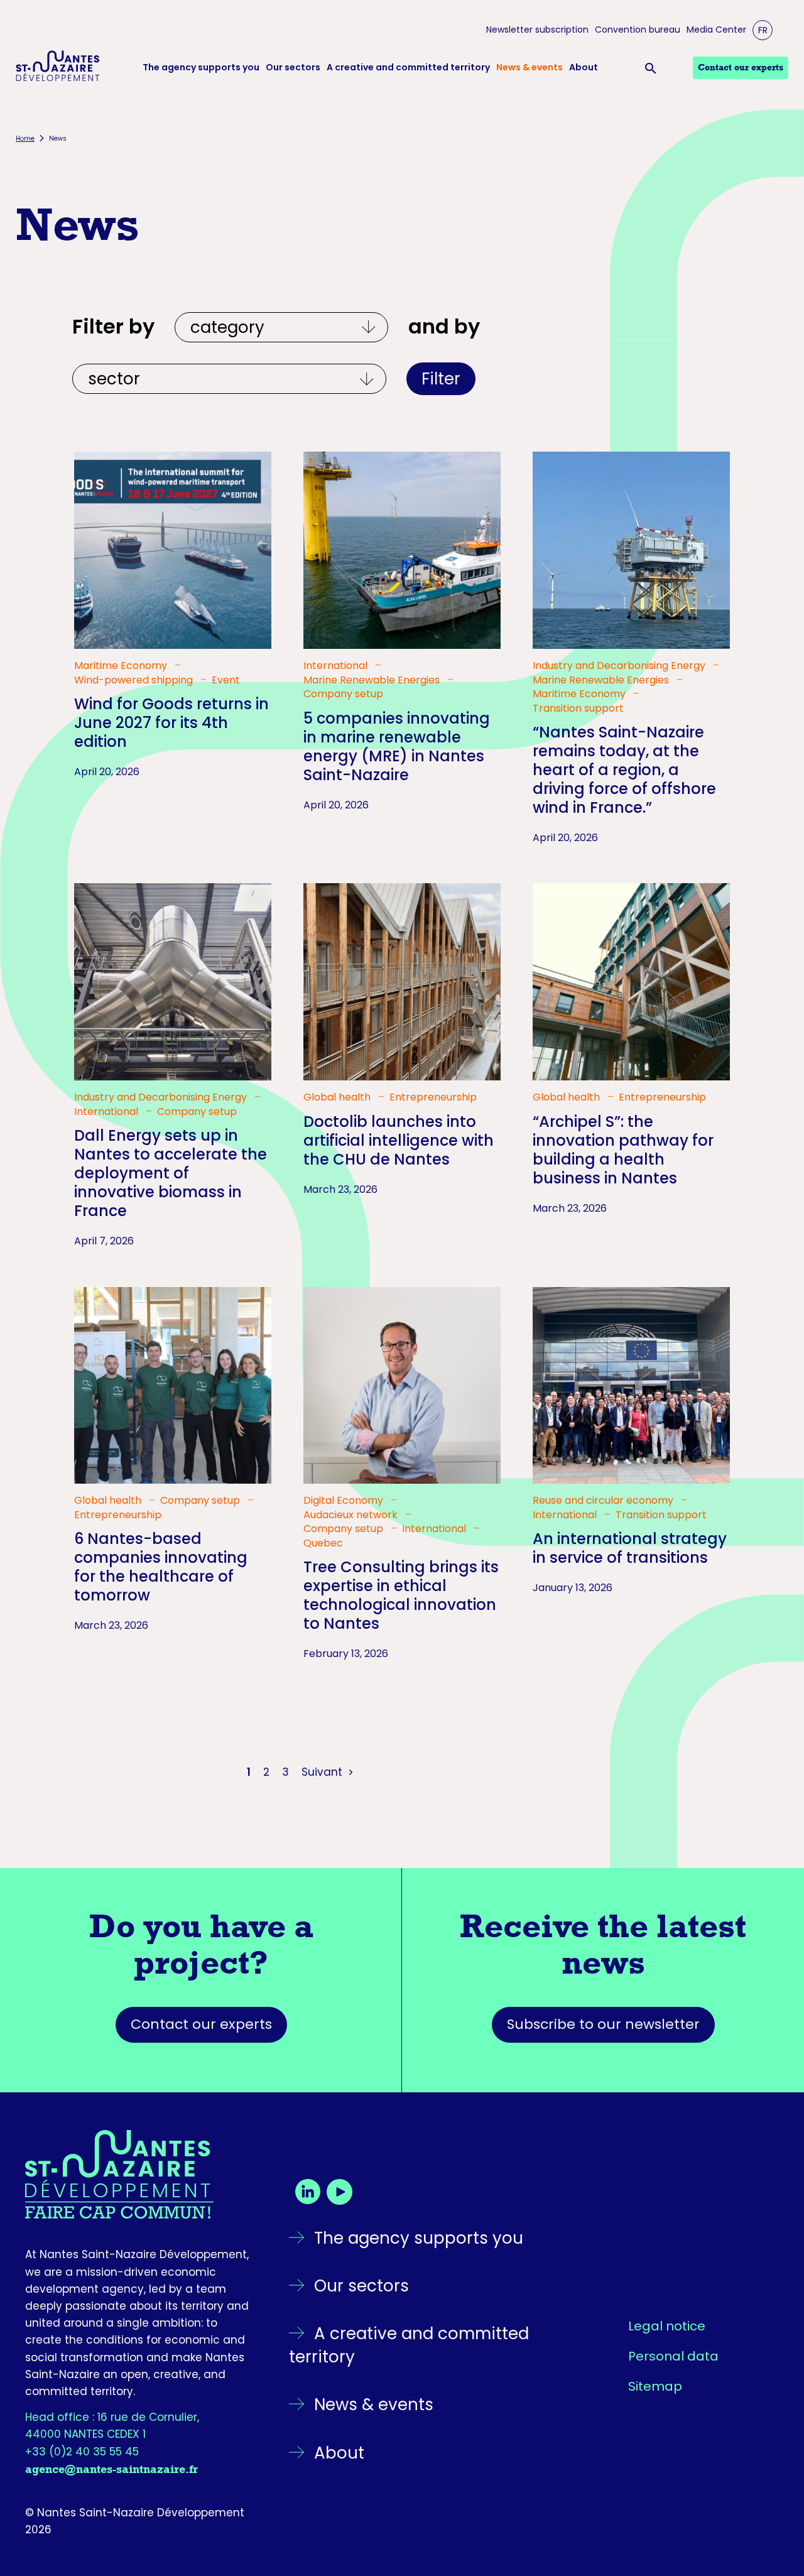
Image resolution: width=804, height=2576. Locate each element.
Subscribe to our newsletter (603, 2024)
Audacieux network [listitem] (352, 1515)
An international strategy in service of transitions (630, 1548)
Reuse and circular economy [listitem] (604, 1501)
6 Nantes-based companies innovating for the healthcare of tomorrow (161, 1567)
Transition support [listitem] (578, 709)
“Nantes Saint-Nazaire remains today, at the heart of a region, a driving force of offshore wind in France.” (624, 770)
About (584, 68)
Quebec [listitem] (323, 1543)
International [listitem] (337, 666)
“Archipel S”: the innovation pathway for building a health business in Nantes (623, 1150)
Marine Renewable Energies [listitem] (373, 680)
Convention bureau (638, 30)
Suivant (323, 1772)
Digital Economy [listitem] (345, 1501)
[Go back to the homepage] (138, 2175)
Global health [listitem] (338, 1097)
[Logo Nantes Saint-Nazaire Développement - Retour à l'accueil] (58, 68)
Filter (441, 379)
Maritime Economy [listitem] (122, 666)
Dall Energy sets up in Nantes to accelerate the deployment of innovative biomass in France (171, 1173)
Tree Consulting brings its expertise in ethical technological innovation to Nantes (401, 1595)
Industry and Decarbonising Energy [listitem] (620, 666)
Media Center (716, 30)
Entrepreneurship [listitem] (433, 1097)
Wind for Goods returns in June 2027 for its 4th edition (171, 723)
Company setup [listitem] (343, 694)
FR (763, 30)
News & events (530, 68)
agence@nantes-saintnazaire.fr (111, 2469)
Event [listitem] (226, 680)
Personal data (673, 2356)
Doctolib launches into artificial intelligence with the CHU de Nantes (399, 1140)
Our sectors (293, 68)
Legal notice (667, 2326)
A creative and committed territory (408, 68)
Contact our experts (201, 2024)
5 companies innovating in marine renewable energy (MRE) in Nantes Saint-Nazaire (397, 747)
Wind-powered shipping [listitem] (135, 680)
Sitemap (655, 2386)
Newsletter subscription (537, 30)
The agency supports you (201, 68)
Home (25, 139)
